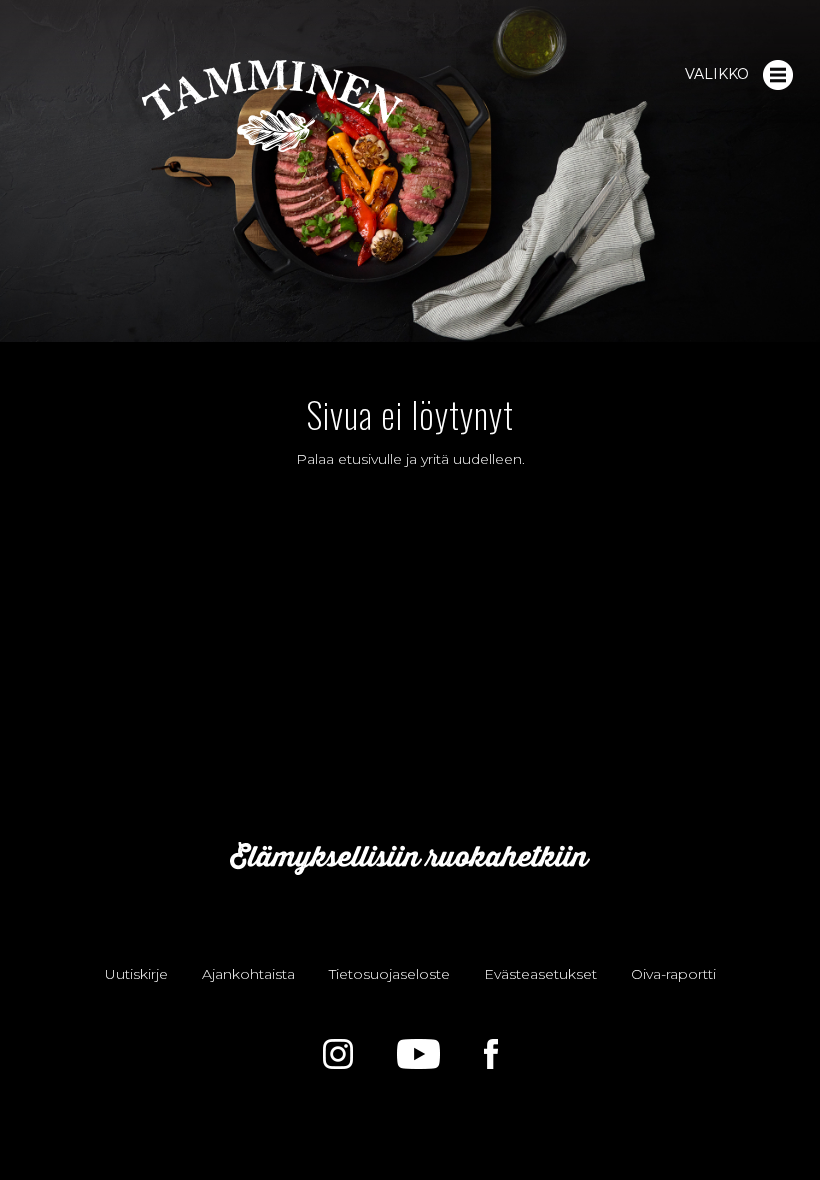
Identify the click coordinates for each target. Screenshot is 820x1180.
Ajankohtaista (248, 974)
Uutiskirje (136, 974)
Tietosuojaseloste (389, 974)
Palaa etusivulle (349, 459)
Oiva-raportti (673, 974)
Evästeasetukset (540, 974)
